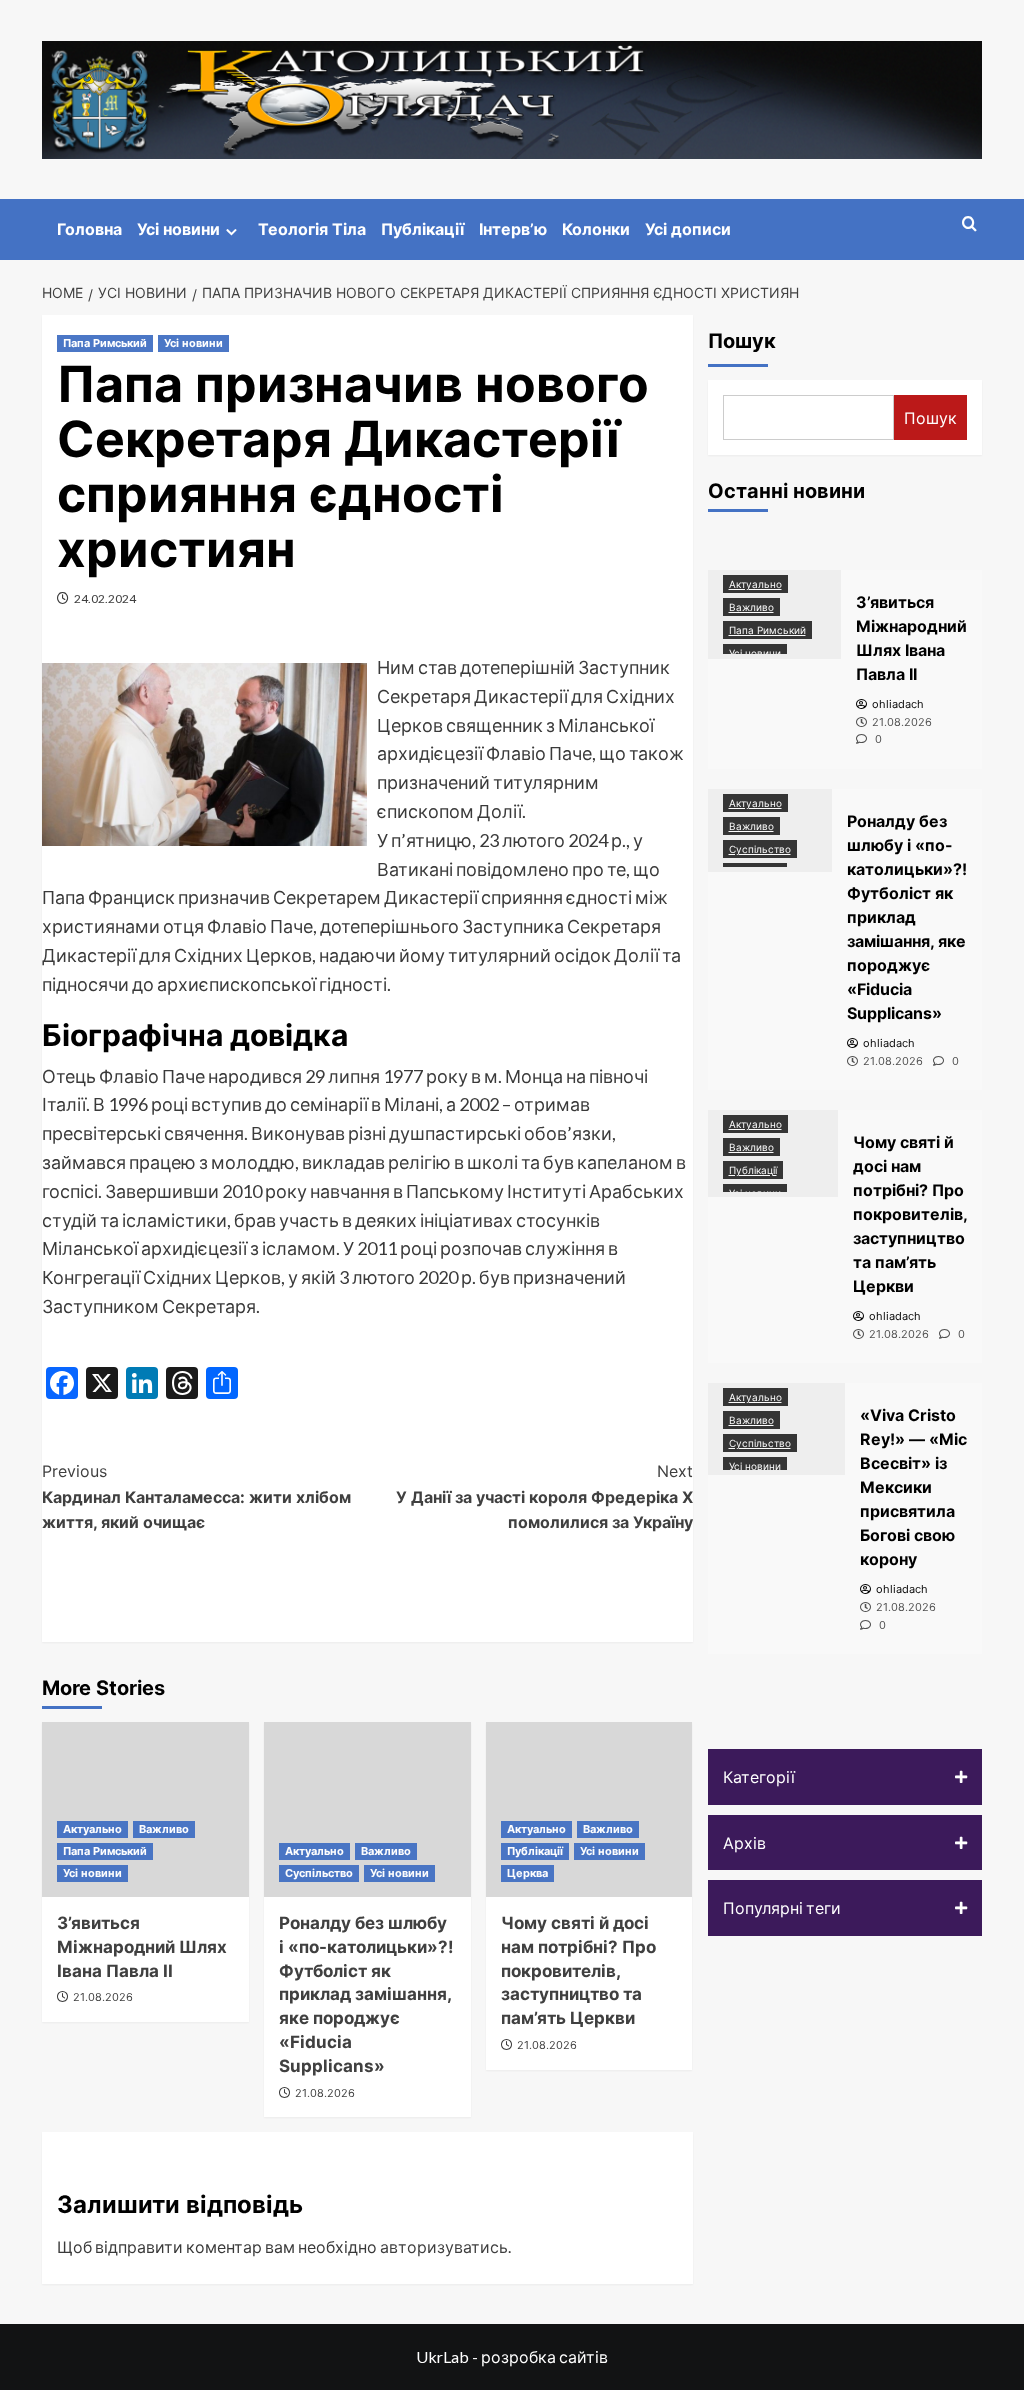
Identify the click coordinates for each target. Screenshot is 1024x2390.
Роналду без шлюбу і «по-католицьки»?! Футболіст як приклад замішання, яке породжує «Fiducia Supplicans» (366, 1994)
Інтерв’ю (513, 229)
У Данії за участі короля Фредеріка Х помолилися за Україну (544, 1496)
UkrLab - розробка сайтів (512, 2356)
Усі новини (178, 229)
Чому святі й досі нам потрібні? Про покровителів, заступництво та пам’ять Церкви (578, 1970)
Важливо (164, 1829)
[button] (845, 1777)
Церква (527, 1873)
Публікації (422, 229)
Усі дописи (688, 229)
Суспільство (319, 1873)
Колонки (596, 229)
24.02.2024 (105, 598)
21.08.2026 (103, 1997)
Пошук (742, 341)
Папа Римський (105, 343)
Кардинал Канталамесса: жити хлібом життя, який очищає (196, 1496)
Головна (89, 229)
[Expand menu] (231, 231)
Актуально (92, 1829)
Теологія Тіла (312, 229)
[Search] (969, 224)
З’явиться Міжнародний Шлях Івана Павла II (142, 1947)
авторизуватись (444, 2246)
